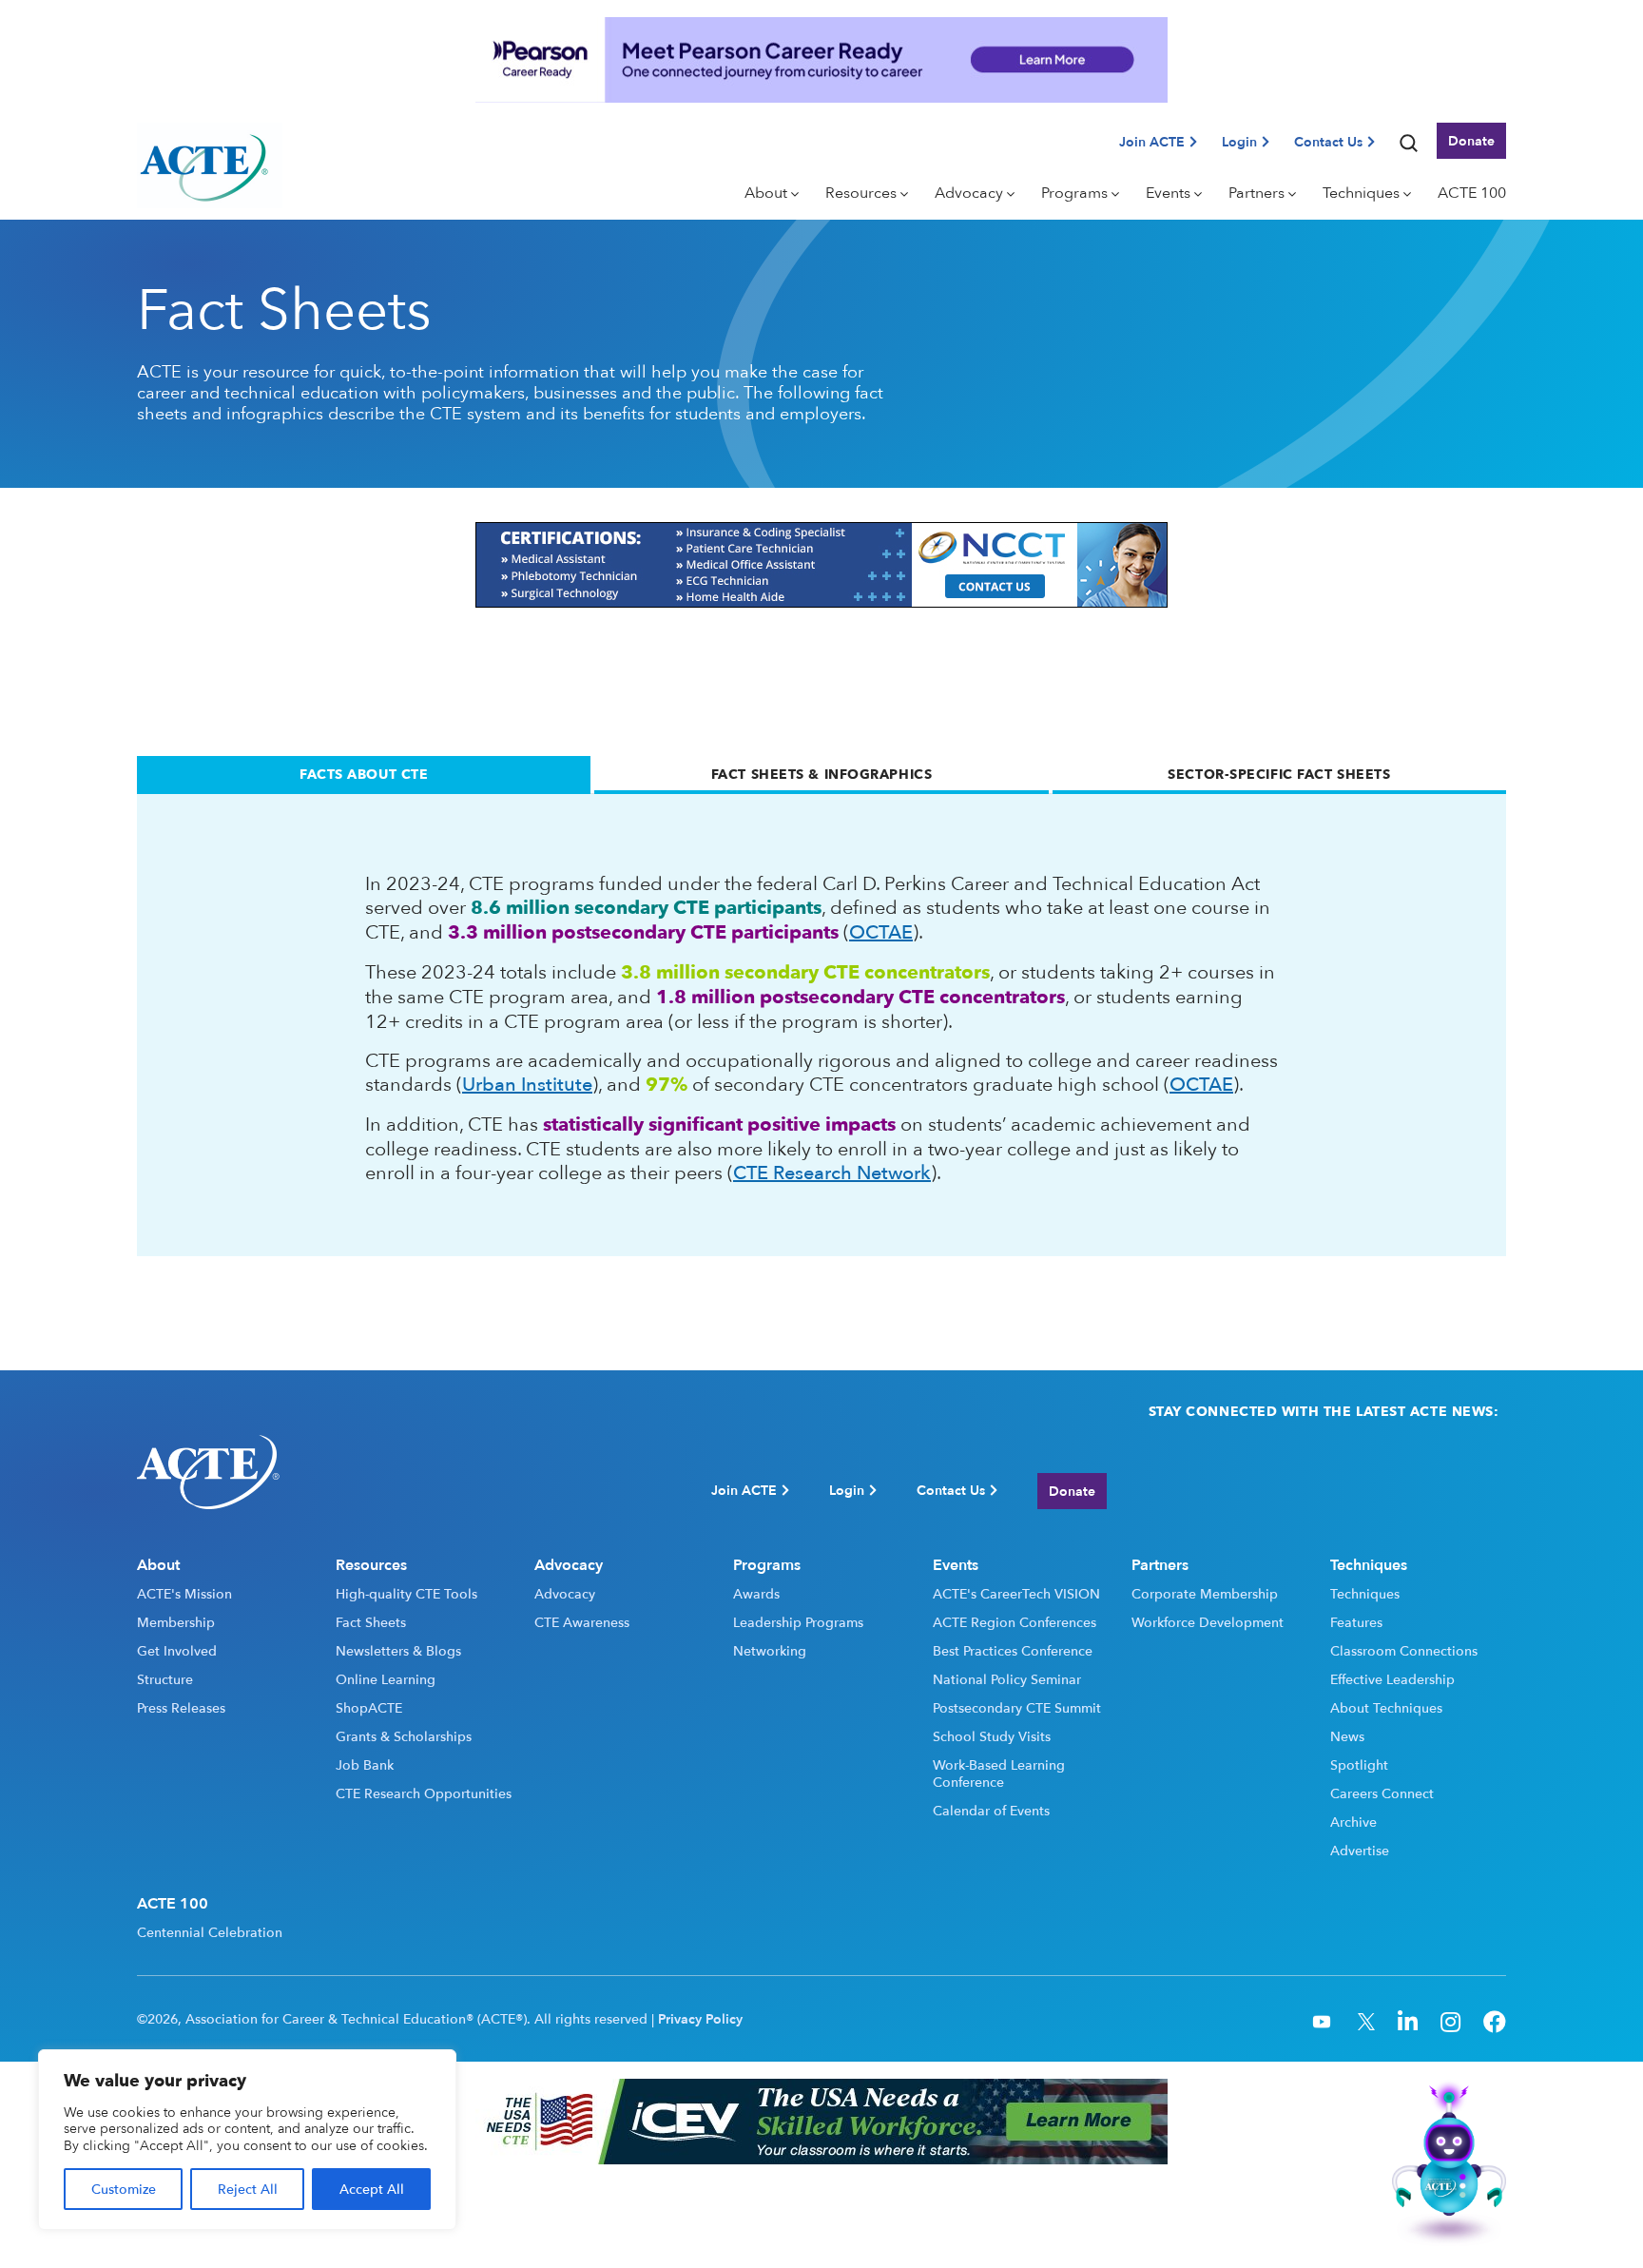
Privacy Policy (700, 2019)
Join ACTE (1152, 141)
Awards (756, 1594)
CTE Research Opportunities (424, 1793)
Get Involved (177, 1651)
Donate (1471, 140)
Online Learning (386, 1679)
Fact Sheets (371, 1622)
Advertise (1360, 1851)
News (1347, 1736)
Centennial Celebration (210, 1932)
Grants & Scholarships (404, 1736)
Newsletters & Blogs (398, 1651)
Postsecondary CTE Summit (1017, 1708)
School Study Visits (992, 1736)
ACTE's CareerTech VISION (1016, 1594)
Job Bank (365, 1765)
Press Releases (181, 1708)
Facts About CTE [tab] (364, 774)
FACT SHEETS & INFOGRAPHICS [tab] (822, 774)
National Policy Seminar (1007, 1679)
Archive (1353, 1822)
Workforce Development (1208, 1622)
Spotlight (1359, 1765)
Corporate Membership (1205, 1594)
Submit (1473, 1491)
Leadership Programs (798, 1622)
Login (1239, 141)
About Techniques (1386, 1708)
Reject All (248, 2189)
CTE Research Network (832, 1172)
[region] (247, 2140)
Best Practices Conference (1013, 1651)
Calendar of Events (991, 1811)
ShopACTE (369, 1708)
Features (1356, 1622)
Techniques (1365, 1594)
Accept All (372, 2189)
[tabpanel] (821, 1025)
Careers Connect (1382, 1793)
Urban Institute (527, 1084)
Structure (165, 1679)
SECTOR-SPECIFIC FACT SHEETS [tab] (1279, 774)
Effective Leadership (1392, 1679)
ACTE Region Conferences (1015, 1622)
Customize (124, 2189)
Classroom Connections (1404, 1651)
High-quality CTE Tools (406, 1594)
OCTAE (881, 931)
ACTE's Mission (184, 1594)
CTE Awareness (582, 1622)
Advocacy (565, 1594)
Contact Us (1328, 141)
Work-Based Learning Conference (999, 1774)
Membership (176, 1622)
